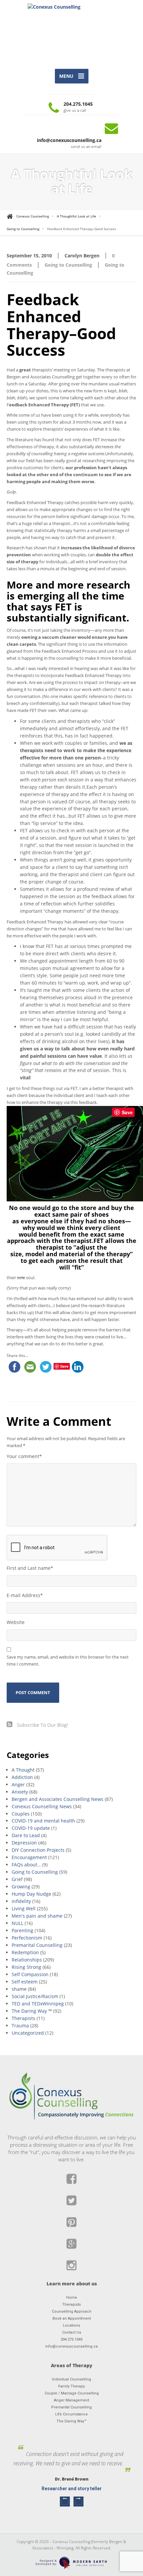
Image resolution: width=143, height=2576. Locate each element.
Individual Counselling (71, 2379)
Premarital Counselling (37, 1945)
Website (16, 1622)
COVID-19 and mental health (43, 1821)
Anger (18, 1784)
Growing (21, 1887)
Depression (24, 1843)
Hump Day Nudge (31, 1894)
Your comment (24, 1456)
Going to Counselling (68, 265)
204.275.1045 (71, 2339)
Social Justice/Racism (35, 1996)
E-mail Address (25, 1595)
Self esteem (25, 1982)
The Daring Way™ (71, 2421)
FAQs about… (26, 1865)
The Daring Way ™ (32, 2011)
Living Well (24, 1908)
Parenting (22, 1930)
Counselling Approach (72, 2311)
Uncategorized (28, 2033)
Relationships (27, 1960)
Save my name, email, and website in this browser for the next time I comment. (68, 1660)
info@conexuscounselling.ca (71, 2346)
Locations (71, 2325)
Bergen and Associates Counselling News (58, 1799)
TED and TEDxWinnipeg (38, 2004)
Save (127, 1112)
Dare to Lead (26, 1835)
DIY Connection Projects (38, 1850)
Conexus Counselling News (42, 1806)
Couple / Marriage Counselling (72, 2393)
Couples (21, 1814)
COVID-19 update (31, 1828)
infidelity (21, 1901)
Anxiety (20, 1792)
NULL (17, 1923)
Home (72, 2298)
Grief (17, 1879)
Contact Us (72, 2332)
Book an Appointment (72, 2318)
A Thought (23, 1770)
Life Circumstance (71, 2414)
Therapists (23, 2018)
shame (19, 1989)
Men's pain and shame (37, 1916)
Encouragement (29, 1857)
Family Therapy (71, 2386)
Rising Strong (26, 1967)
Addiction (22, 1777)
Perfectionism (27, 1938)
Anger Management (71, 2400)
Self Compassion (30, 1974)
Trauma (20, 2026)
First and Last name (30, 1568)
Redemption (25, 1952)
